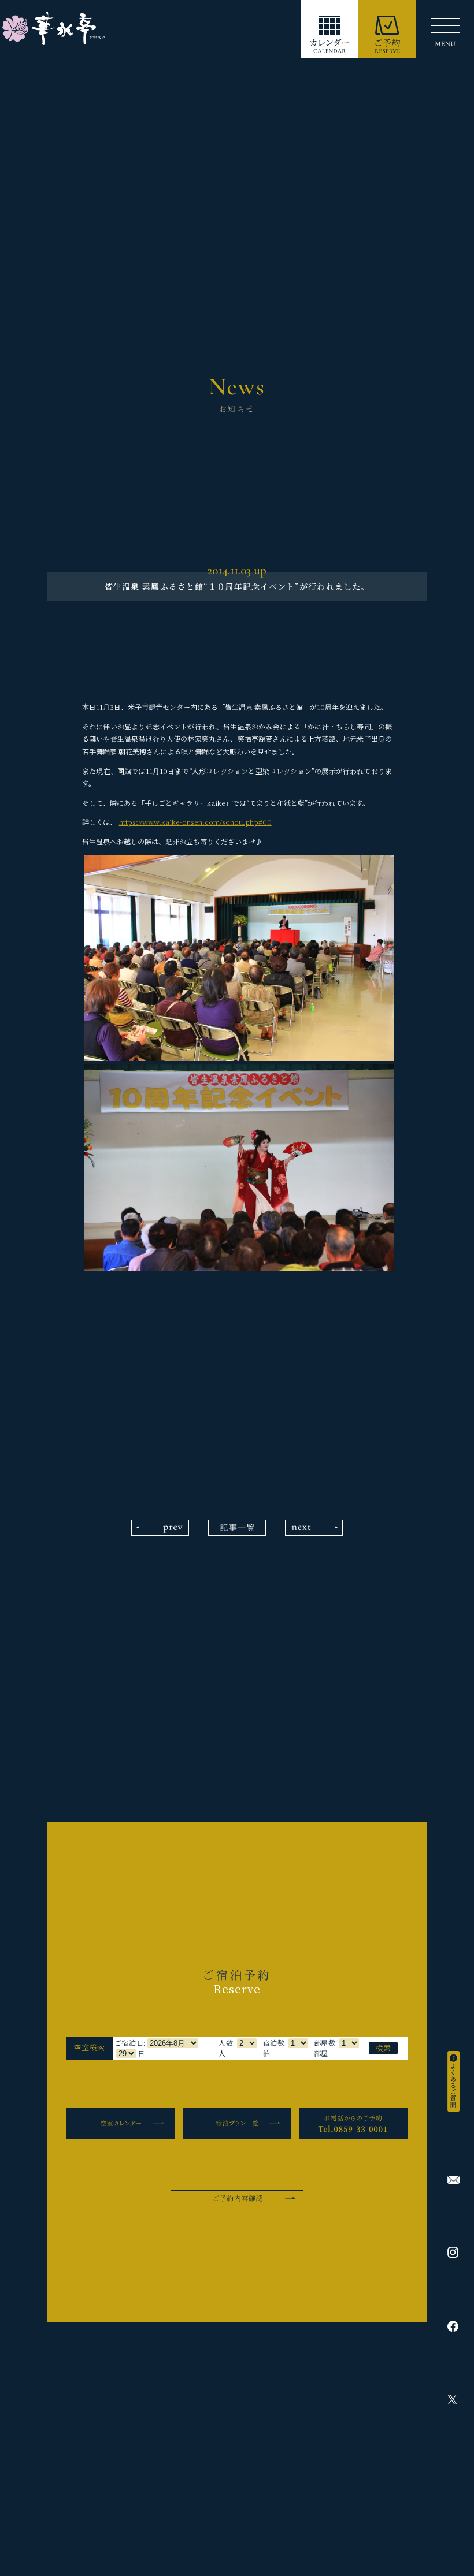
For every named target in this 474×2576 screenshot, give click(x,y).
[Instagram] (453, 2252)
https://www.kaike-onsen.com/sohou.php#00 (195, 822)
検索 (384, 2048)
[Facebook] (453, 2326)
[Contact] (453, 2180)
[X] (453, 2400)
